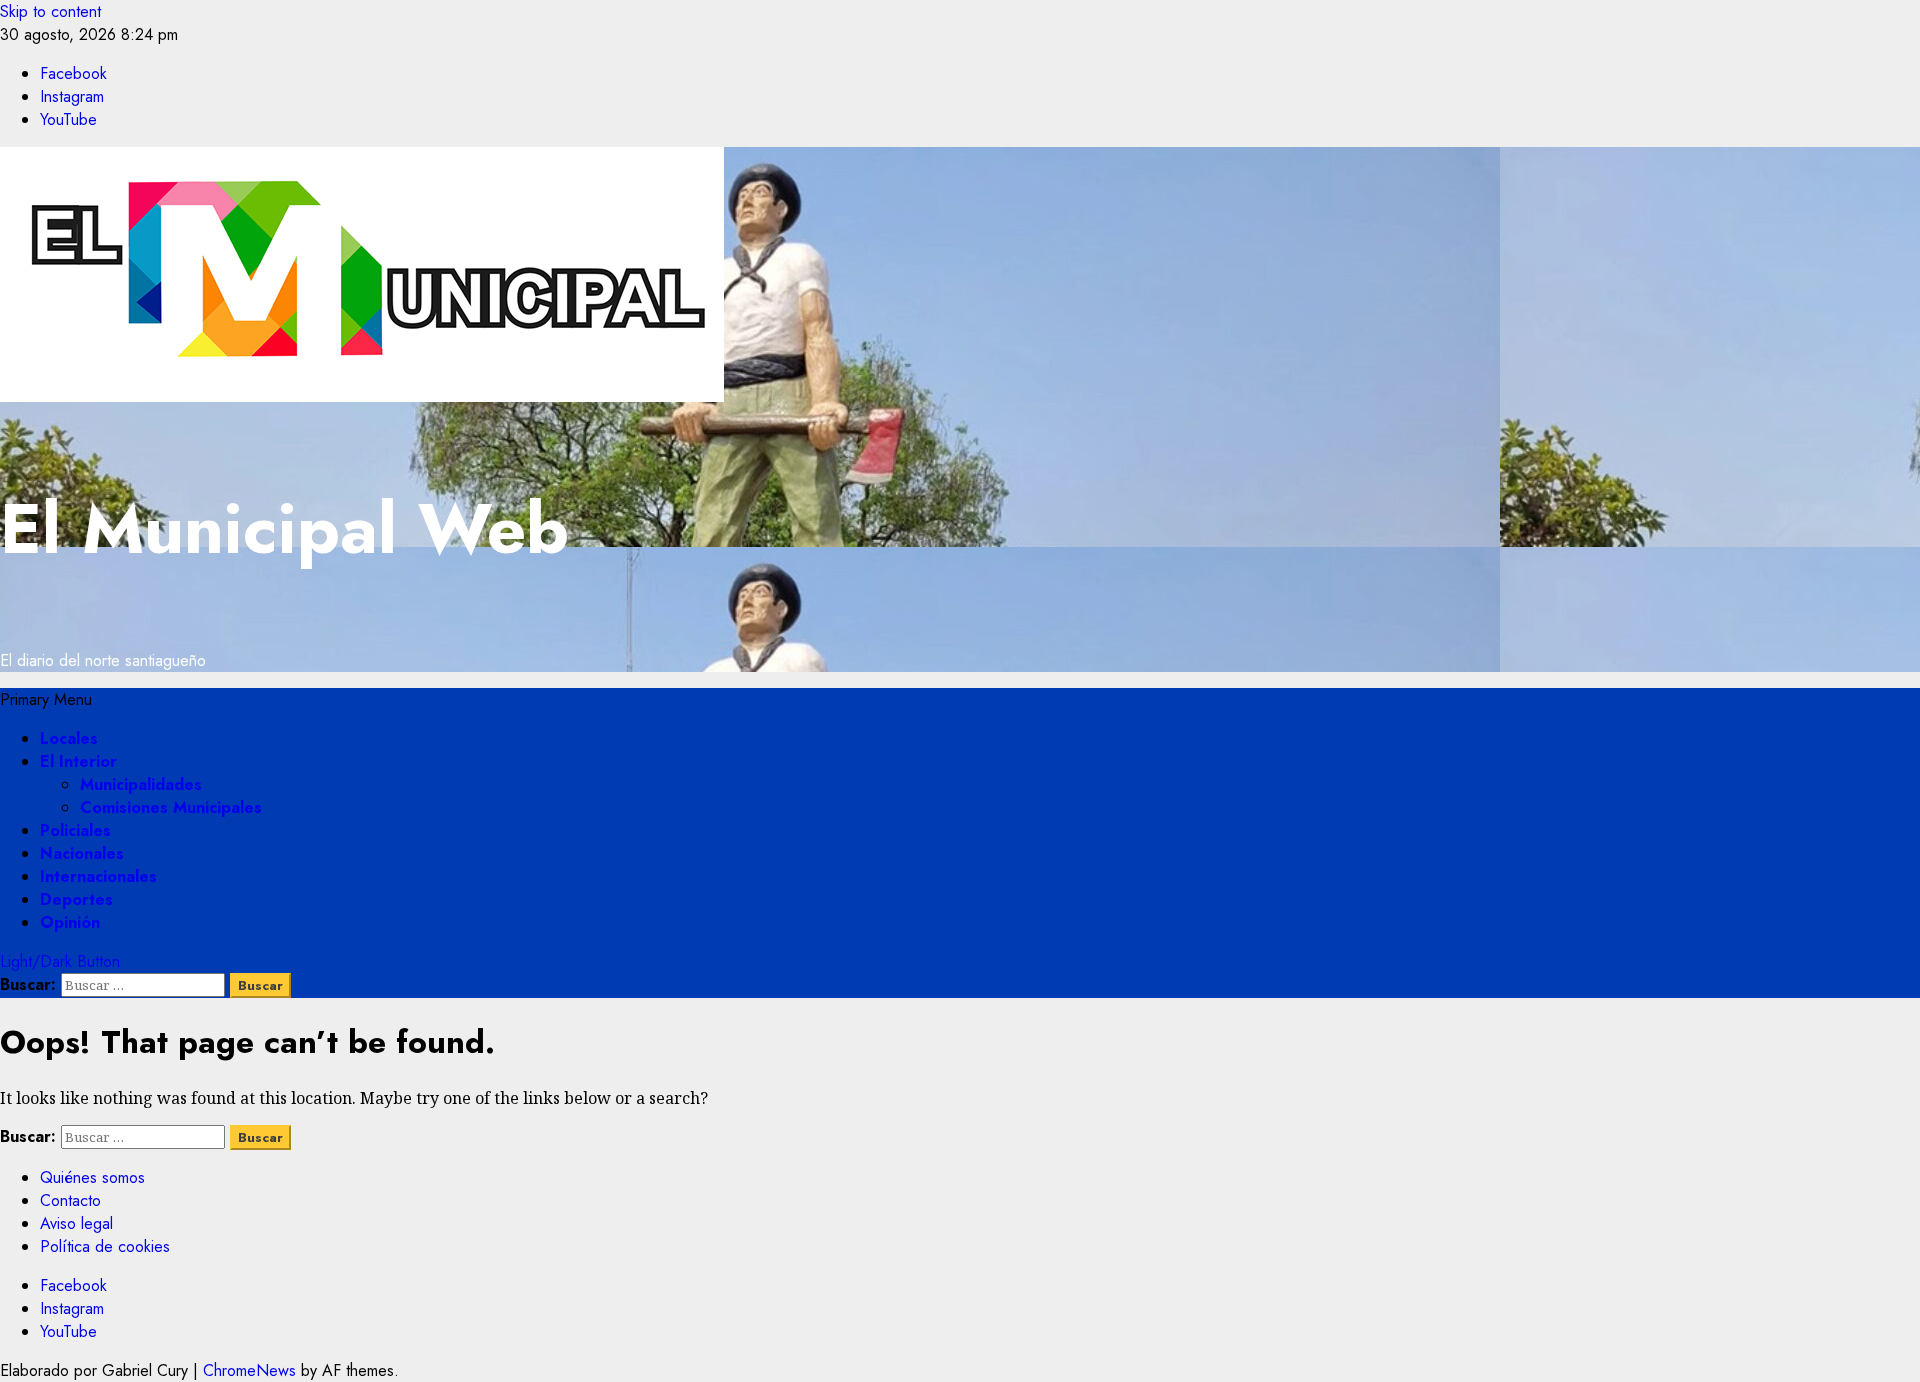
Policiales (75, 830)
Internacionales (98, 876)
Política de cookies (105, 1246)
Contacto (70, 1200)
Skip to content (50, 11)
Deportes (76, 899)
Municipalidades (141, 784)
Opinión (70, 922)
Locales (69, 738)
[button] (46, 699)
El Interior (78, 761)
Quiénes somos (92, 1177)
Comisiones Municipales (171, 807)
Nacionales (82, 853)
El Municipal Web (284, 528)
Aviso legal (76, 1223)
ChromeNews (249, 1370)
